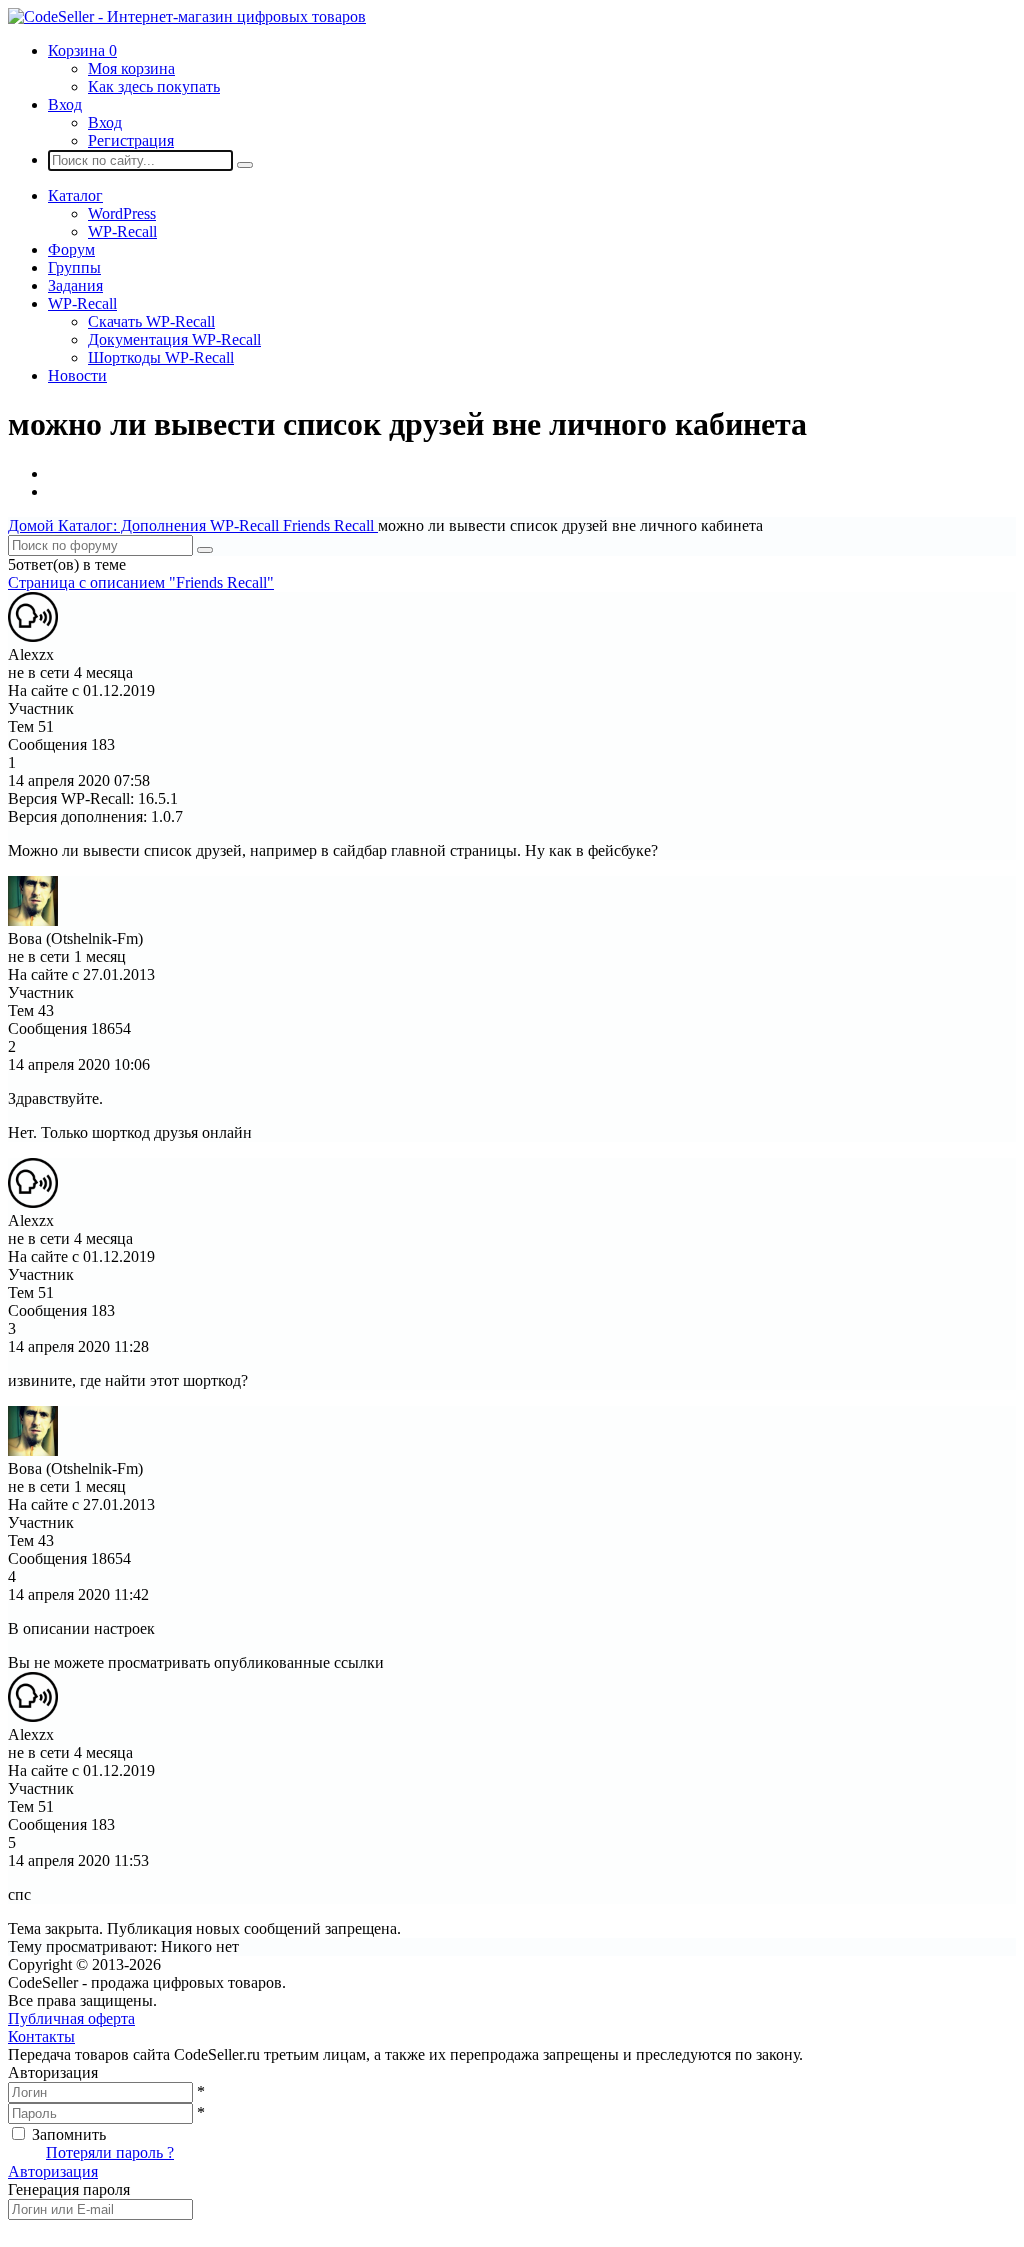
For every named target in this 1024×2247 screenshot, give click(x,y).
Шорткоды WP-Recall (161, 357)
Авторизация (53, 2171)
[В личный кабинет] (33, 636)
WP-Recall (122, 231)
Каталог (75, 195)
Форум (71, 249)
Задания (75, 285)
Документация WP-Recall (174, 339)
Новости (77, 375)
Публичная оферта (71, 2018)
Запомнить (69, 2134)
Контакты (41, 2036)
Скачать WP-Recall (151, 321)
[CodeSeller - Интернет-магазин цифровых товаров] (187, 16)
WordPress (122, 213)
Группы (74, 267)
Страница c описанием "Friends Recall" (141, 582)
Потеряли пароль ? (110, 2152)
